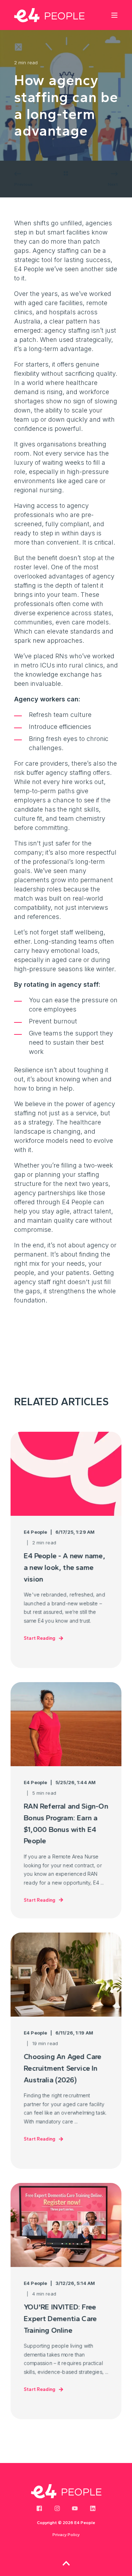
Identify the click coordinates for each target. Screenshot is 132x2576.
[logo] (66, 2491)
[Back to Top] (66, 2563)
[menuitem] (66, 2535)
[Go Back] (66, 174)
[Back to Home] (49, 15)
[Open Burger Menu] (114, 15)
